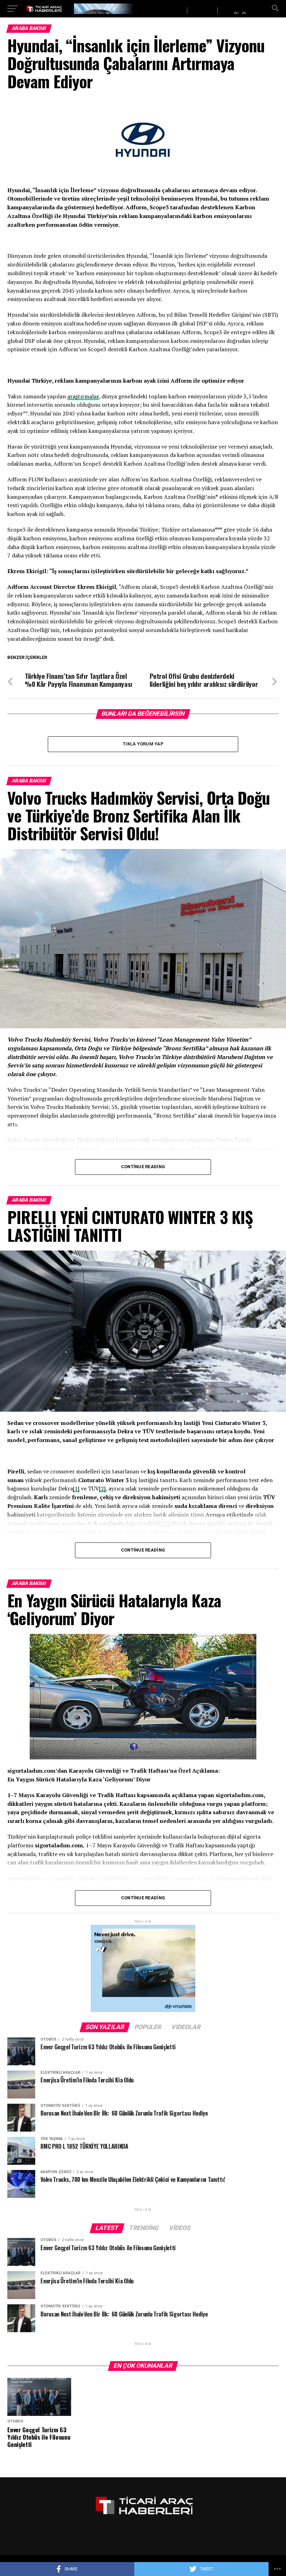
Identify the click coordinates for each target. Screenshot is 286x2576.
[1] (76, 1488)
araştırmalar (83, 396)
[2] (102, 1488)
